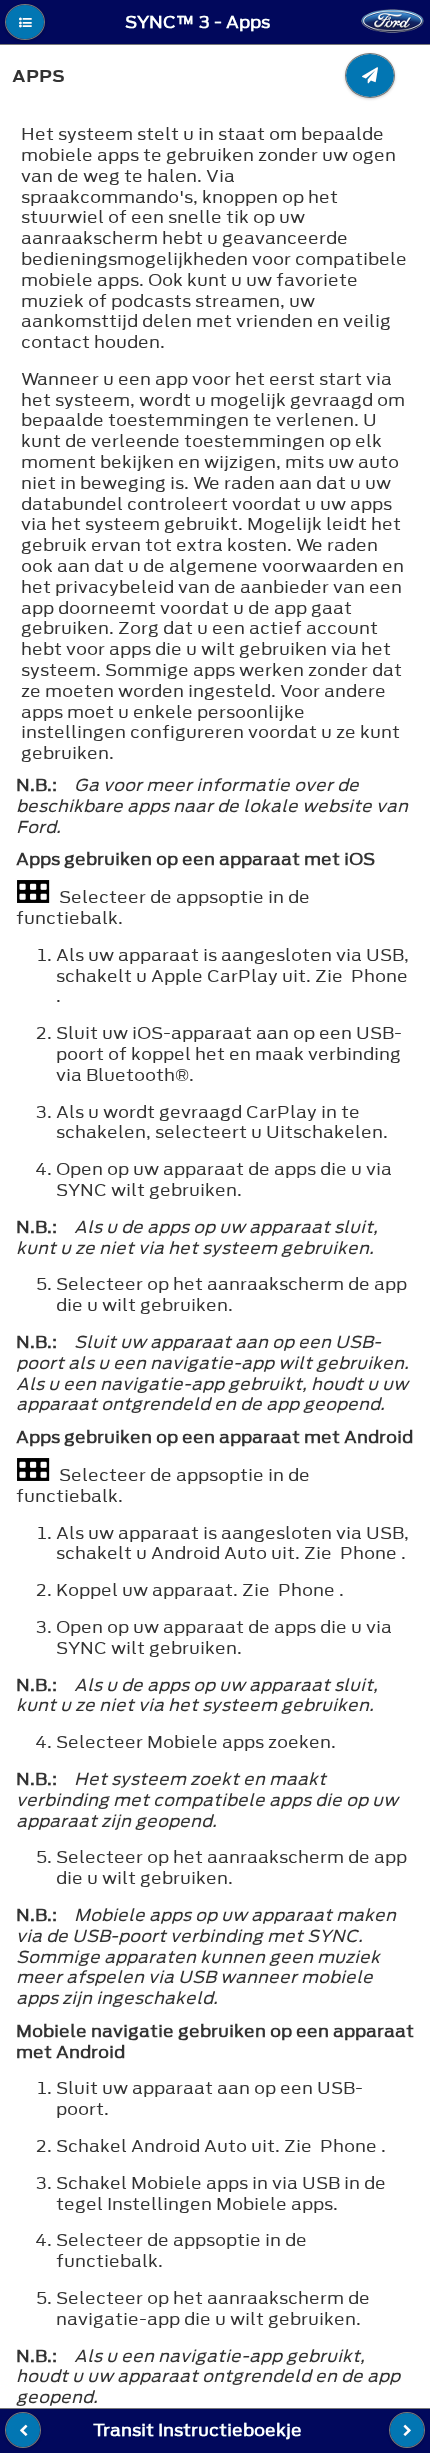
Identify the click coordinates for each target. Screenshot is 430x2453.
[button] (25, 22)
